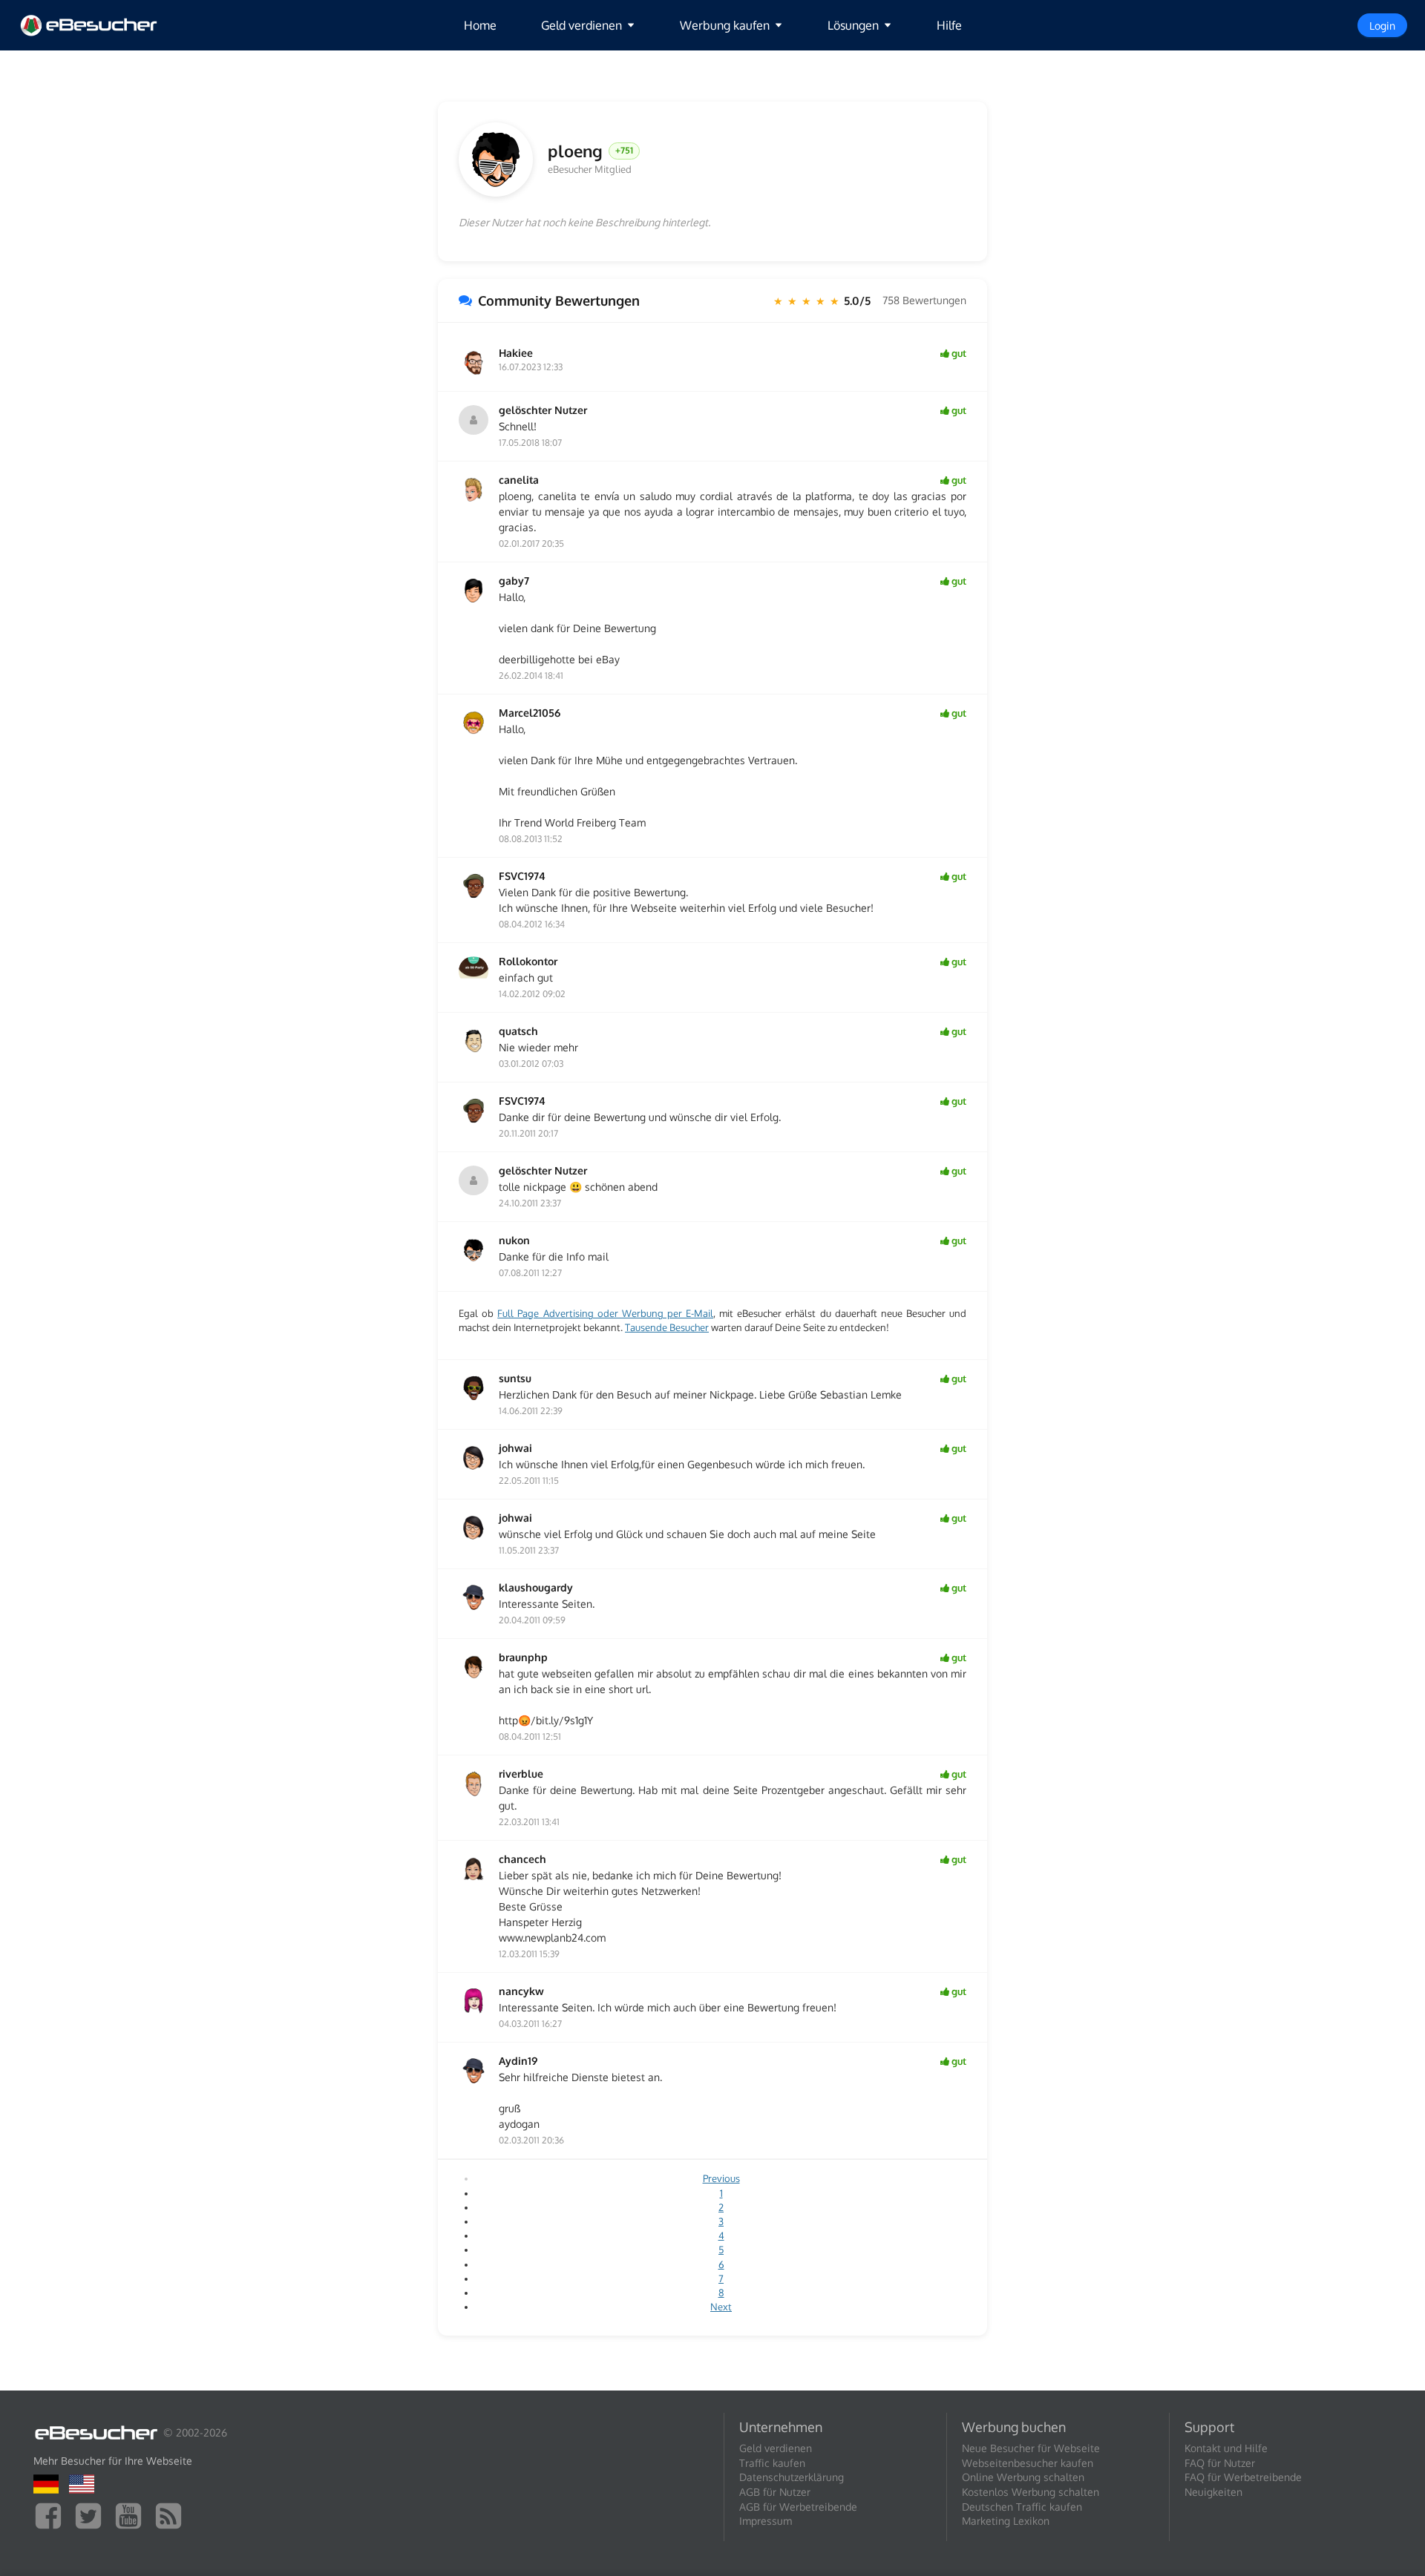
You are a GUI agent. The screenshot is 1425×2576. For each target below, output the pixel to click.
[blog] (172, 2515)
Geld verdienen (776, 2448)
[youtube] (132, 2515)
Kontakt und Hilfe (1226, 2448)
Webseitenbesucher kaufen (1028, 2463)
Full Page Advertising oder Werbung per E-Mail (605, 1313)
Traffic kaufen (772, 2463)
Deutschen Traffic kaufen (1022, 2507)
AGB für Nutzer (775, 2492)
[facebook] (52, 2515)
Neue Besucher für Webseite (1031, 2448)
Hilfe (949, 25)
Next (721, 2307)
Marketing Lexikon (1006, 2521)
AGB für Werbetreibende (798, 2507)
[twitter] (92, 2515)
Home (480, 25)
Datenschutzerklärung (792, 2477)
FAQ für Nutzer (1220, 2463)
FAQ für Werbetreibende (1243, 2477)
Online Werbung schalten (1023, 2477)
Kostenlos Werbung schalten (1031, 2492)
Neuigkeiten (1213, 2492)
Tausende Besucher (667, 1327)
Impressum (766, 2521)
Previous (721, 2178)
